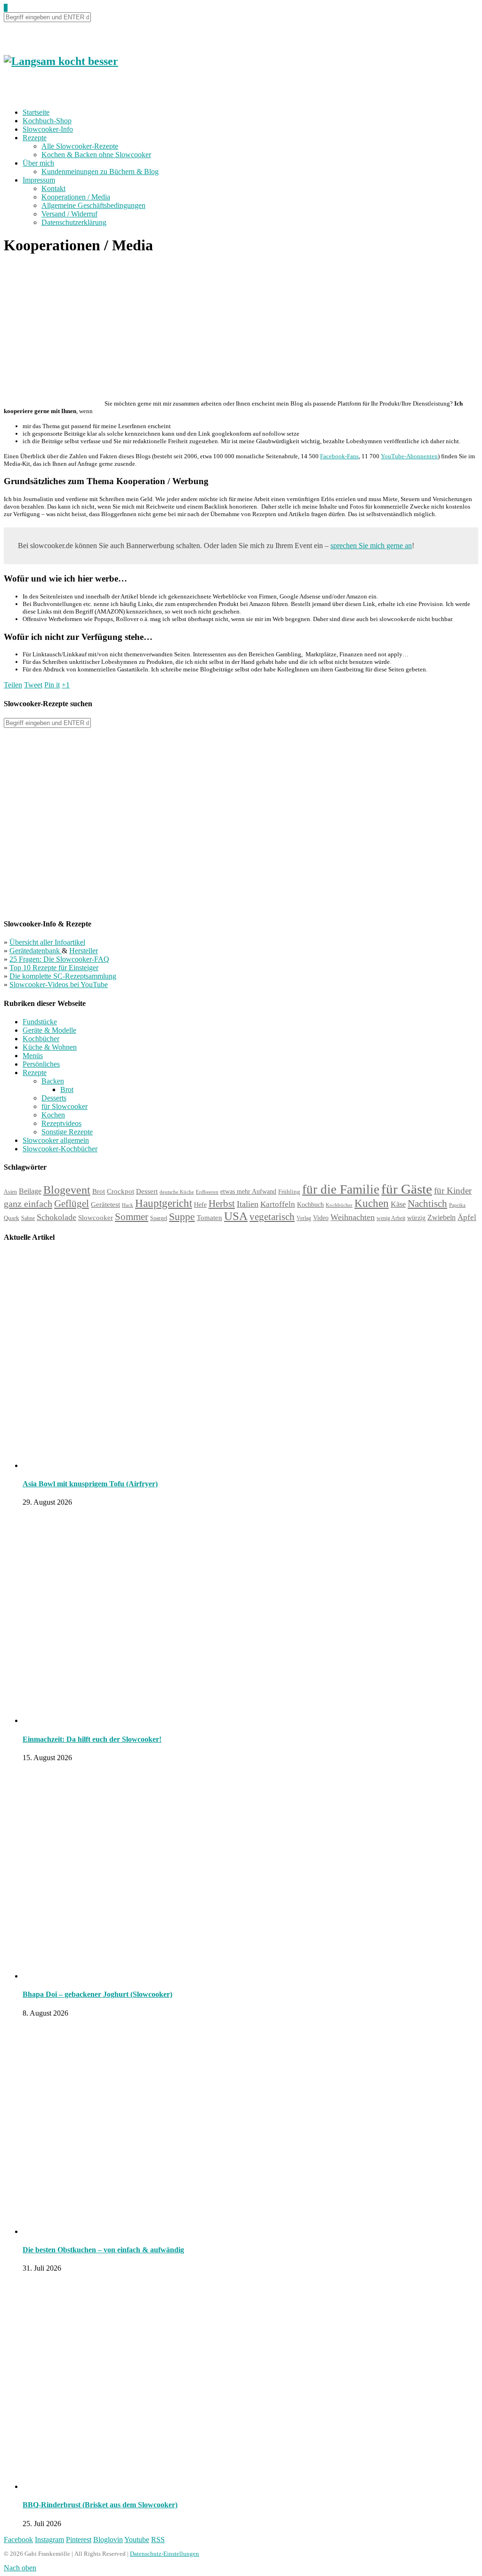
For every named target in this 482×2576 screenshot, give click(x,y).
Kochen (53, 1115)
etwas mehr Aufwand (248, 1192)
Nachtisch (427, 1204)
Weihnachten (353, 1217)
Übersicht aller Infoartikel (47, 942)
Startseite (36, 112)
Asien (10, 1192)
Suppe (182, 1216)
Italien (248, 1204)
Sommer (132, 1217)
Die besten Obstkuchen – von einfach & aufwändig (103, 2250)
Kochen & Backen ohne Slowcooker (96, 155)
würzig (416, 1218)
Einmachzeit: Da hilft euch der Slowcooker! (92, 1739)
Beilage (30, 1191)
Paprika (457, 1205)
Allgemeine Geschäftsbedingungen (93, 205)
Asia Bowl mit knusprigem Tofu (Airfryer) (90, 1484)
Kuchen (372, 1203)
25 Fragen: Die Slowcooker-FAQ (59, 959)
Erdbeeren (207, 1192)
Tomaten (209, 1218)
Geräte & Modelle (49, 1030)
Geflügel (72, 1204)
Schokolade (56, 1217)
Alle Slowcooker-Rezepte (80, 146)
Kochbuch (310, 1204)
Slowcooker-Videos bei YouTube (59, 985)
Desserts (54, 1098)
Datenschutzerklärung (74, 222)
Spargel (159, 1218)
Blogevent (67, 1190)
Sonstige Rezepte (67, 1132)
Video (321, 1218)
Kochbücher (41, 1039)
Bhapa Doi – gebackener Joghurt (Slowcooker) (97, 1994)
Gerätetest (105, 1204)
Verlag (304, 1218)
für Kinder (453, 1191)
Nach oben (20, 2568)
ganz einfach (28, 1204)
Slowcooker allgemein (56, 1140)
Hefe (200, 1204)
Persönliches (41, 1064)
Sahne (28, 1218)
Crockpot (120, 1191)
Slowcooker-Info (48, 129)
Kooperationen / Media (76, 197)
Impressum (39, 180)
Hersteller (84, 951)
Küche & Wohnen (50, 1047)
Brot (67, 1089)
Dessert (147, 1191)
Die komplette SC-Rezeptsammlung (63, 976)
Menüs (33, 1056)
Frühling (289, 1192)
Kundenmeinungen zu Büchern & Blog (100, 171)
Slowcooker (96, 1217)
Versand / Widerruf (69, 214)
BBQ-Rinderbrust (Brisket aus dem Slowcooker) (100, 2505)
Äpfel (467, 1217)
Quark (12, 1218)
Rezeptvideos (61, 1123)
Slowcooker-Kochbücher (60, 1149)
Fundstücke (40, 1022)
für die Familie (341, 1189)
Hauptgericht (164, 1203)
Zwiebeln (442, 1217)
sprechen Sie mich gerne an (371, 546)
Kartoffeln (278, 1204)
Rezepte (35, 138)
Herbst (222, 1204)
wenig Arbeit (391, 1218)
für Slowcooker (64, 1106)
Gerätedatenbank (36, 951)
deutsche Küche (177, 1192)
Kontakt (53, 188)
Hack (128, 1205)
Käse (398, 1204)
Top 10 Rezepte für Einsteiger (54, 968)
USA (236, 1216)
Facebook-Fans (339, 456)
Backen (53, 1081)
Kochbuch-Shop (47, 121)
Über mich (38, 163)
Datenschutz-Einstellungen (165, 2554)
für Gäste (407, 1189)
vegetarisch (272, 1217)
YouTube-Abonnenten (409, 456)
